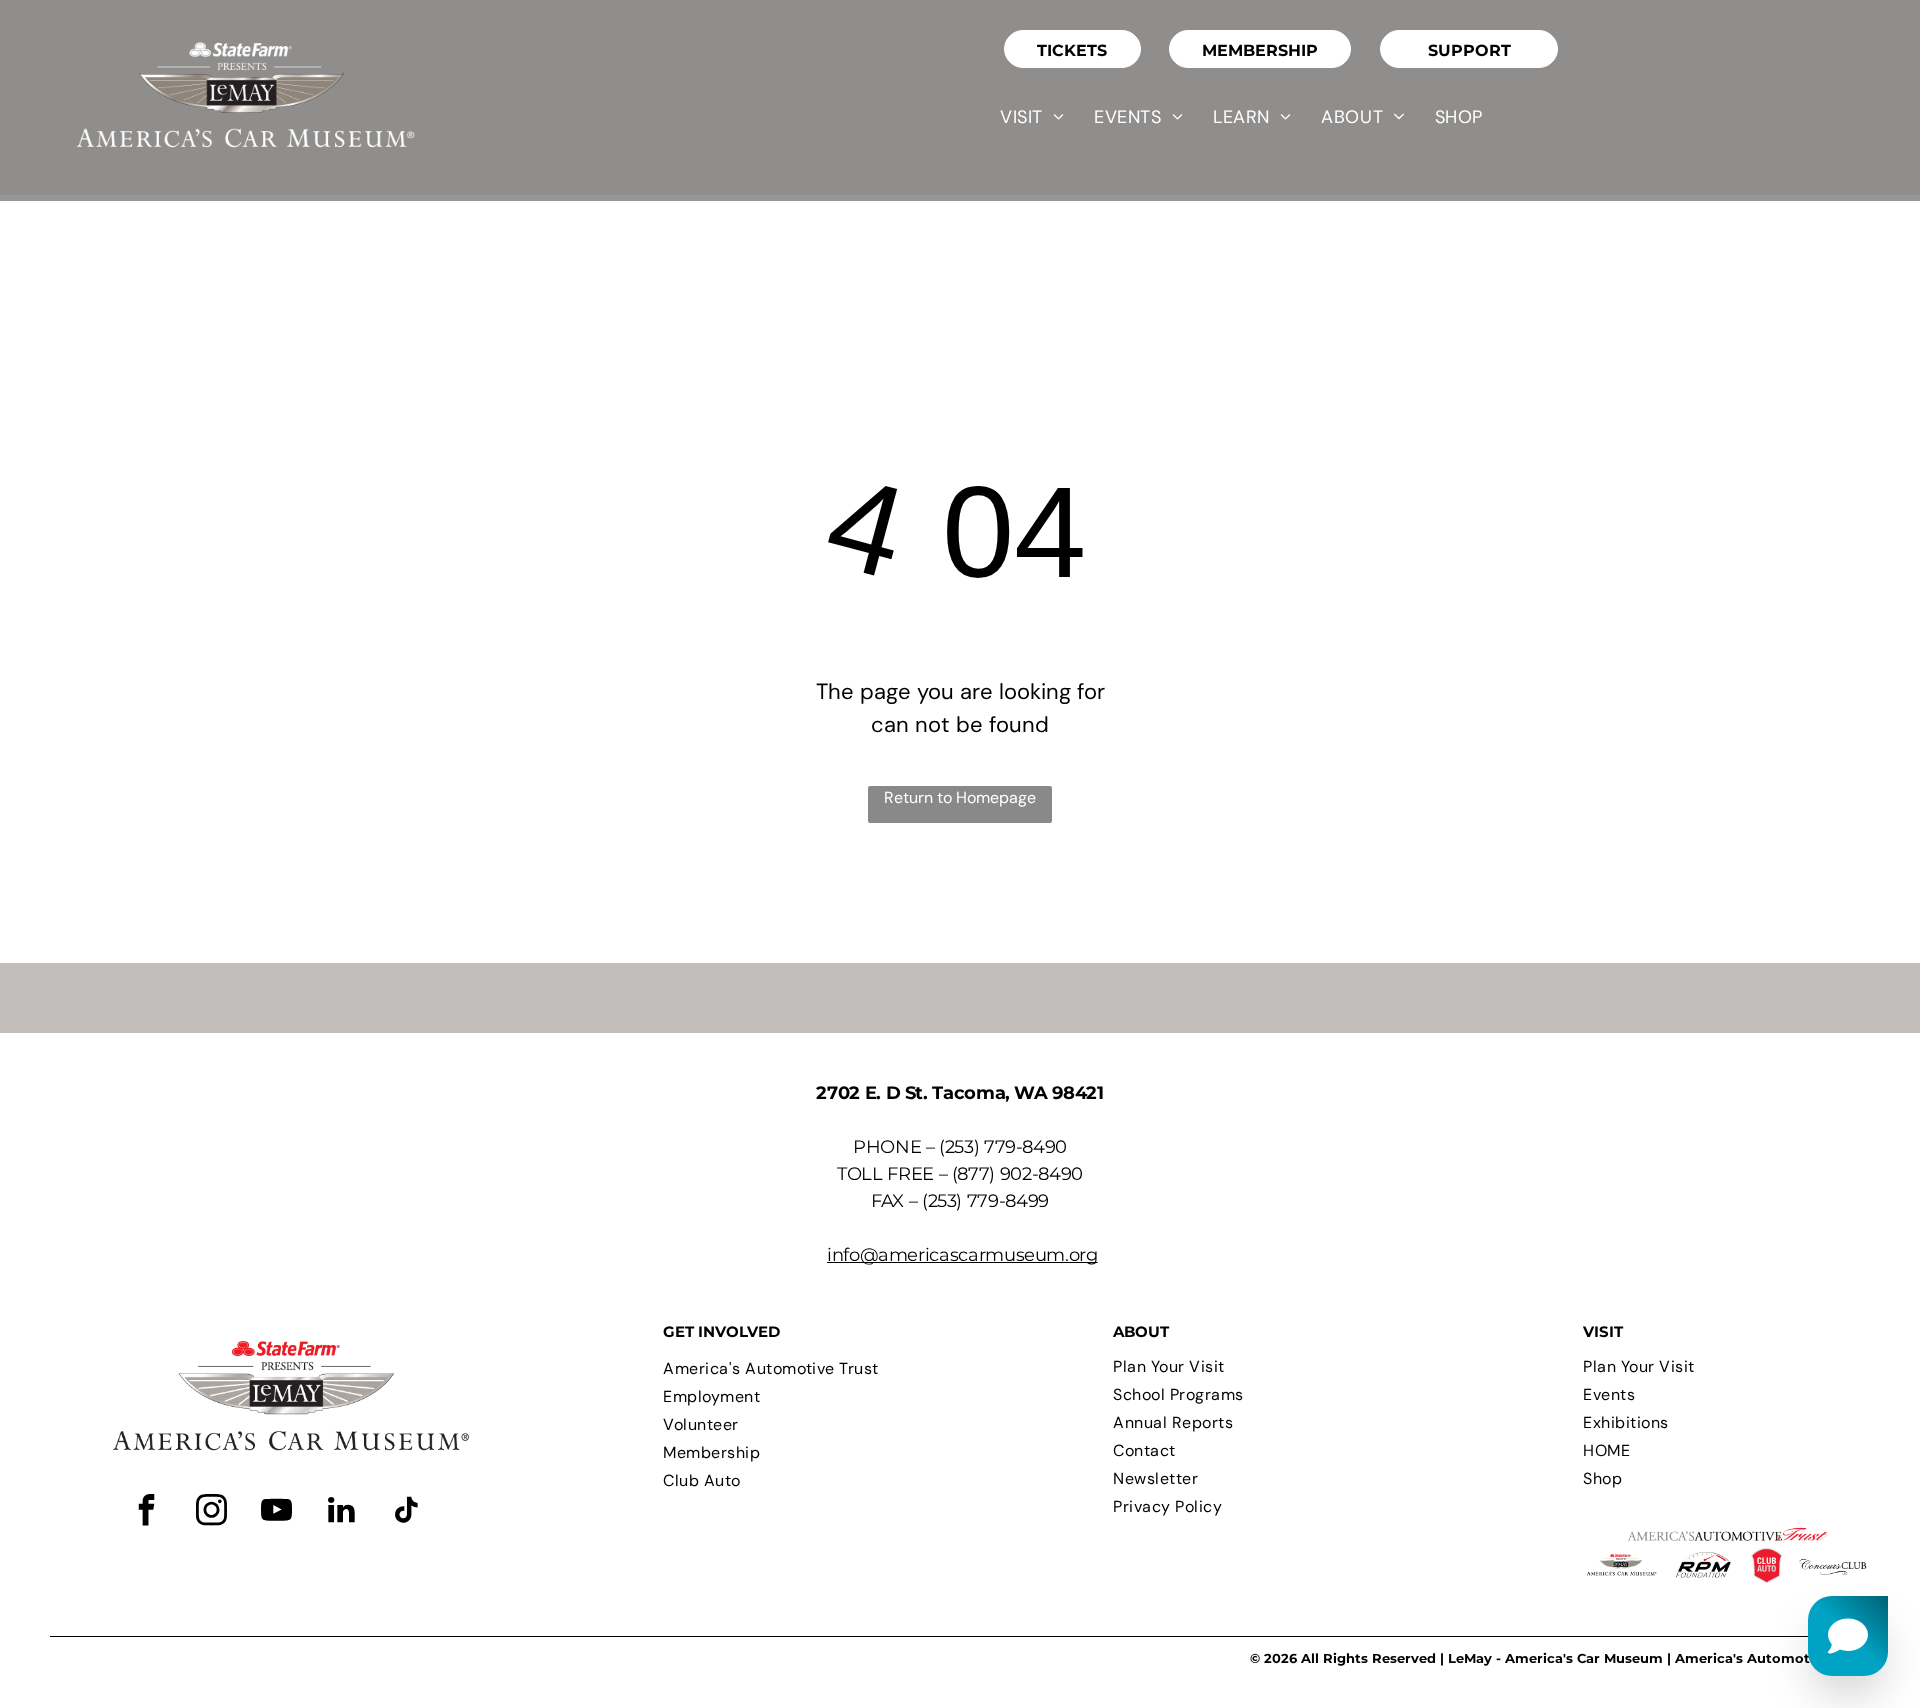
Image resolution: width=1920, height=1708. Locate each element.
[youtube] (276, 1512)
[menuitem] (1032, 117)
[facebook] (146, 1512)
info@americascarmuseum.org (962, 1255)
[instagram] (211, 1512)
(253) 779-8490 (1003, 1147)
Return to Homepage (960, 797)
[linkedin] (341, 1512)
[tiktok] (406, 1512)
